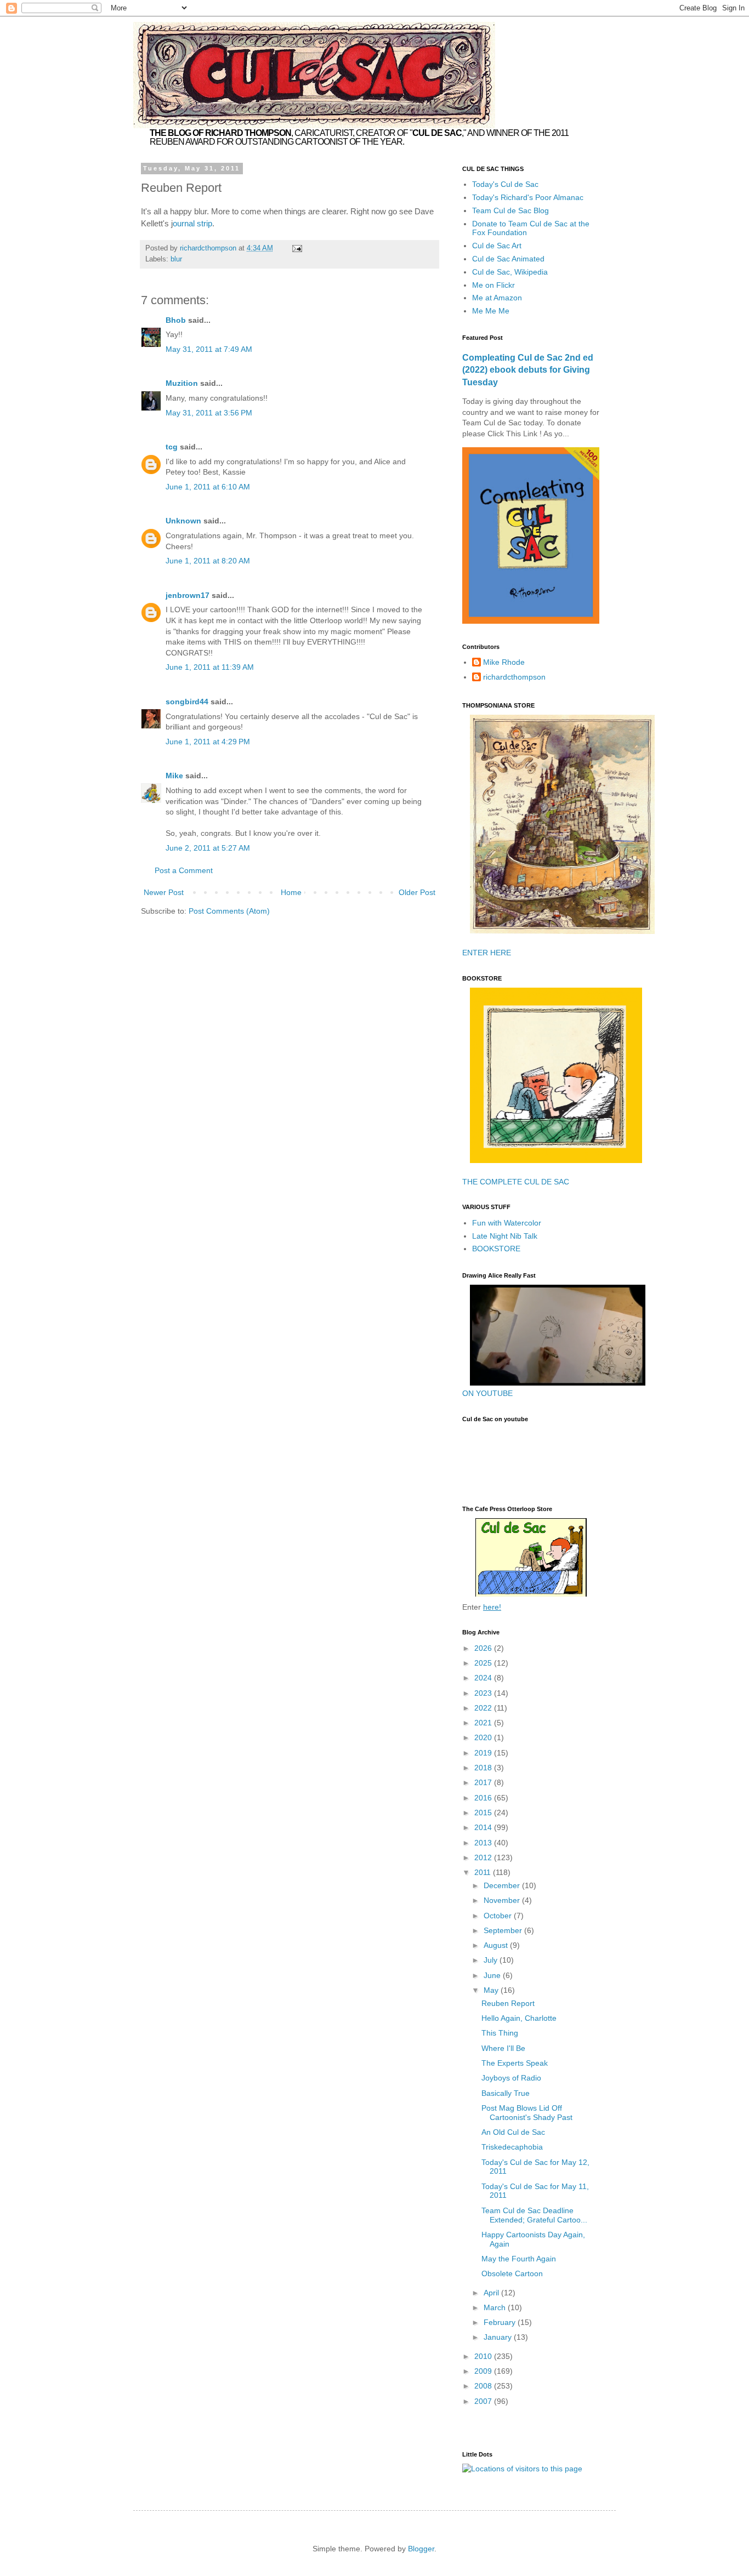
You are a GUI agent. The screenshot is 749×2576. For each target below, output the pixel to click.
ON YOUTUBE (487, 1393)
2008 (484, 2386)
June (493, 1975)
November (503, 1900)
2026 (484, 1648)
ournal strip (192, 223)
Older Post (417, 892)
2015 (484, 1813)
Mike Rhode (504, 662)
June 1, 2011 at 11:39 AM (210, 667)
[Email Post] (297, 248)
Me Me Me (491, 311)
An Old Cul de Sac (513, 2132)
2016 (484, 1798)
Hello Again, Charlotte (519, 2018)
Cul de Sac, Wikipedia (510, 272)
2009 (484, 2371)
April (492, 2293)
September (504, 1930)
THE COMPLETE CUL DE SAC (516, 1182)
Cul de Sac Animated (508, 259)
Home (291, 892)
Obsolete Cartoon (512, 2273)
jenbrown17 (188, 595)
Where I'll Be (503, 2048)
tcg (172, 447)
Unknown (183, 521)
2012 (484, 1857)
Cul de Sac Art (497, 246)
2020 (484, 1737)
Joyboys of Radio (511, 2078)
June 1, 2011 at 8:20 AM (208, 561)
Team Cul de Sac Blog (510, 210)
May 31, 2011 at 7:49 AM (209, 349)
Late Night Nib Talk (505, 1236)
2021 (484, 1723)
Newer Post (164, 892)
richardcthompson (514, 677)
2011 (484, 1872)
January (499, 2337)
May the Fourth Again (519, 2259)
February (501, 2322)
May (492, 1990)
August (497, 1945)
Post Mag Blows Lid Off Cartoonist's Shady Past (527, 2113)
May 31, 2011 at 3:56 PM (209, 413)
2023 (484, 1693)
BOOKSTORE (496, 1249)
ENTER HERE (487, 953)
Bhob (176, 320)
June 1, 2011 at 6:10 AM (208, 487)
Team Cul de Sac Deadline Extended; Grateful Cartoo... (534, 2215)
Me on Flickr (493, 285)
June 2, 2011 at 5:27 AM (208, 848)
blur (176, 259)
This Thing (500, 2033)
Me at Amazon (497, 298)
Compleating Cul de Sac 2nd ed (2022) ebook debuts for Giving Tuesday (528, 370)
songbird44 (187, 702)
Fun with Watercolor (507, 1223)
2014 (484, 1827)
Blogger (421, 2549)
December (503, 1885)
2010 (484, 2356)
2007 (484, 2401)
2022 (484, 1708)
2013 (484, 1843)
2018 (484, 1768)
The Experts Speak (515, 2063)
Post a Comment (184, 870)
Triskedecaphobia (512, 2147)
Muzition (182, 383)
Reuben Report (508, 2003)
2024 (484, 1678)
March (496, 2307)
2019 (484, 1753)
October (499, 1916)
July (492, 1960)
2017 (484, 1782)
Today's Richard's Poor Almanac (528, 197)
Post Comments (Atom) (229, 911)
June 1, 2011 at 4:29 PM (208, 742)
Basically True (506, 2093)
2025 (484, 1663)
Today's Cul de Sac (505, 184)
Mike (174, 776)
